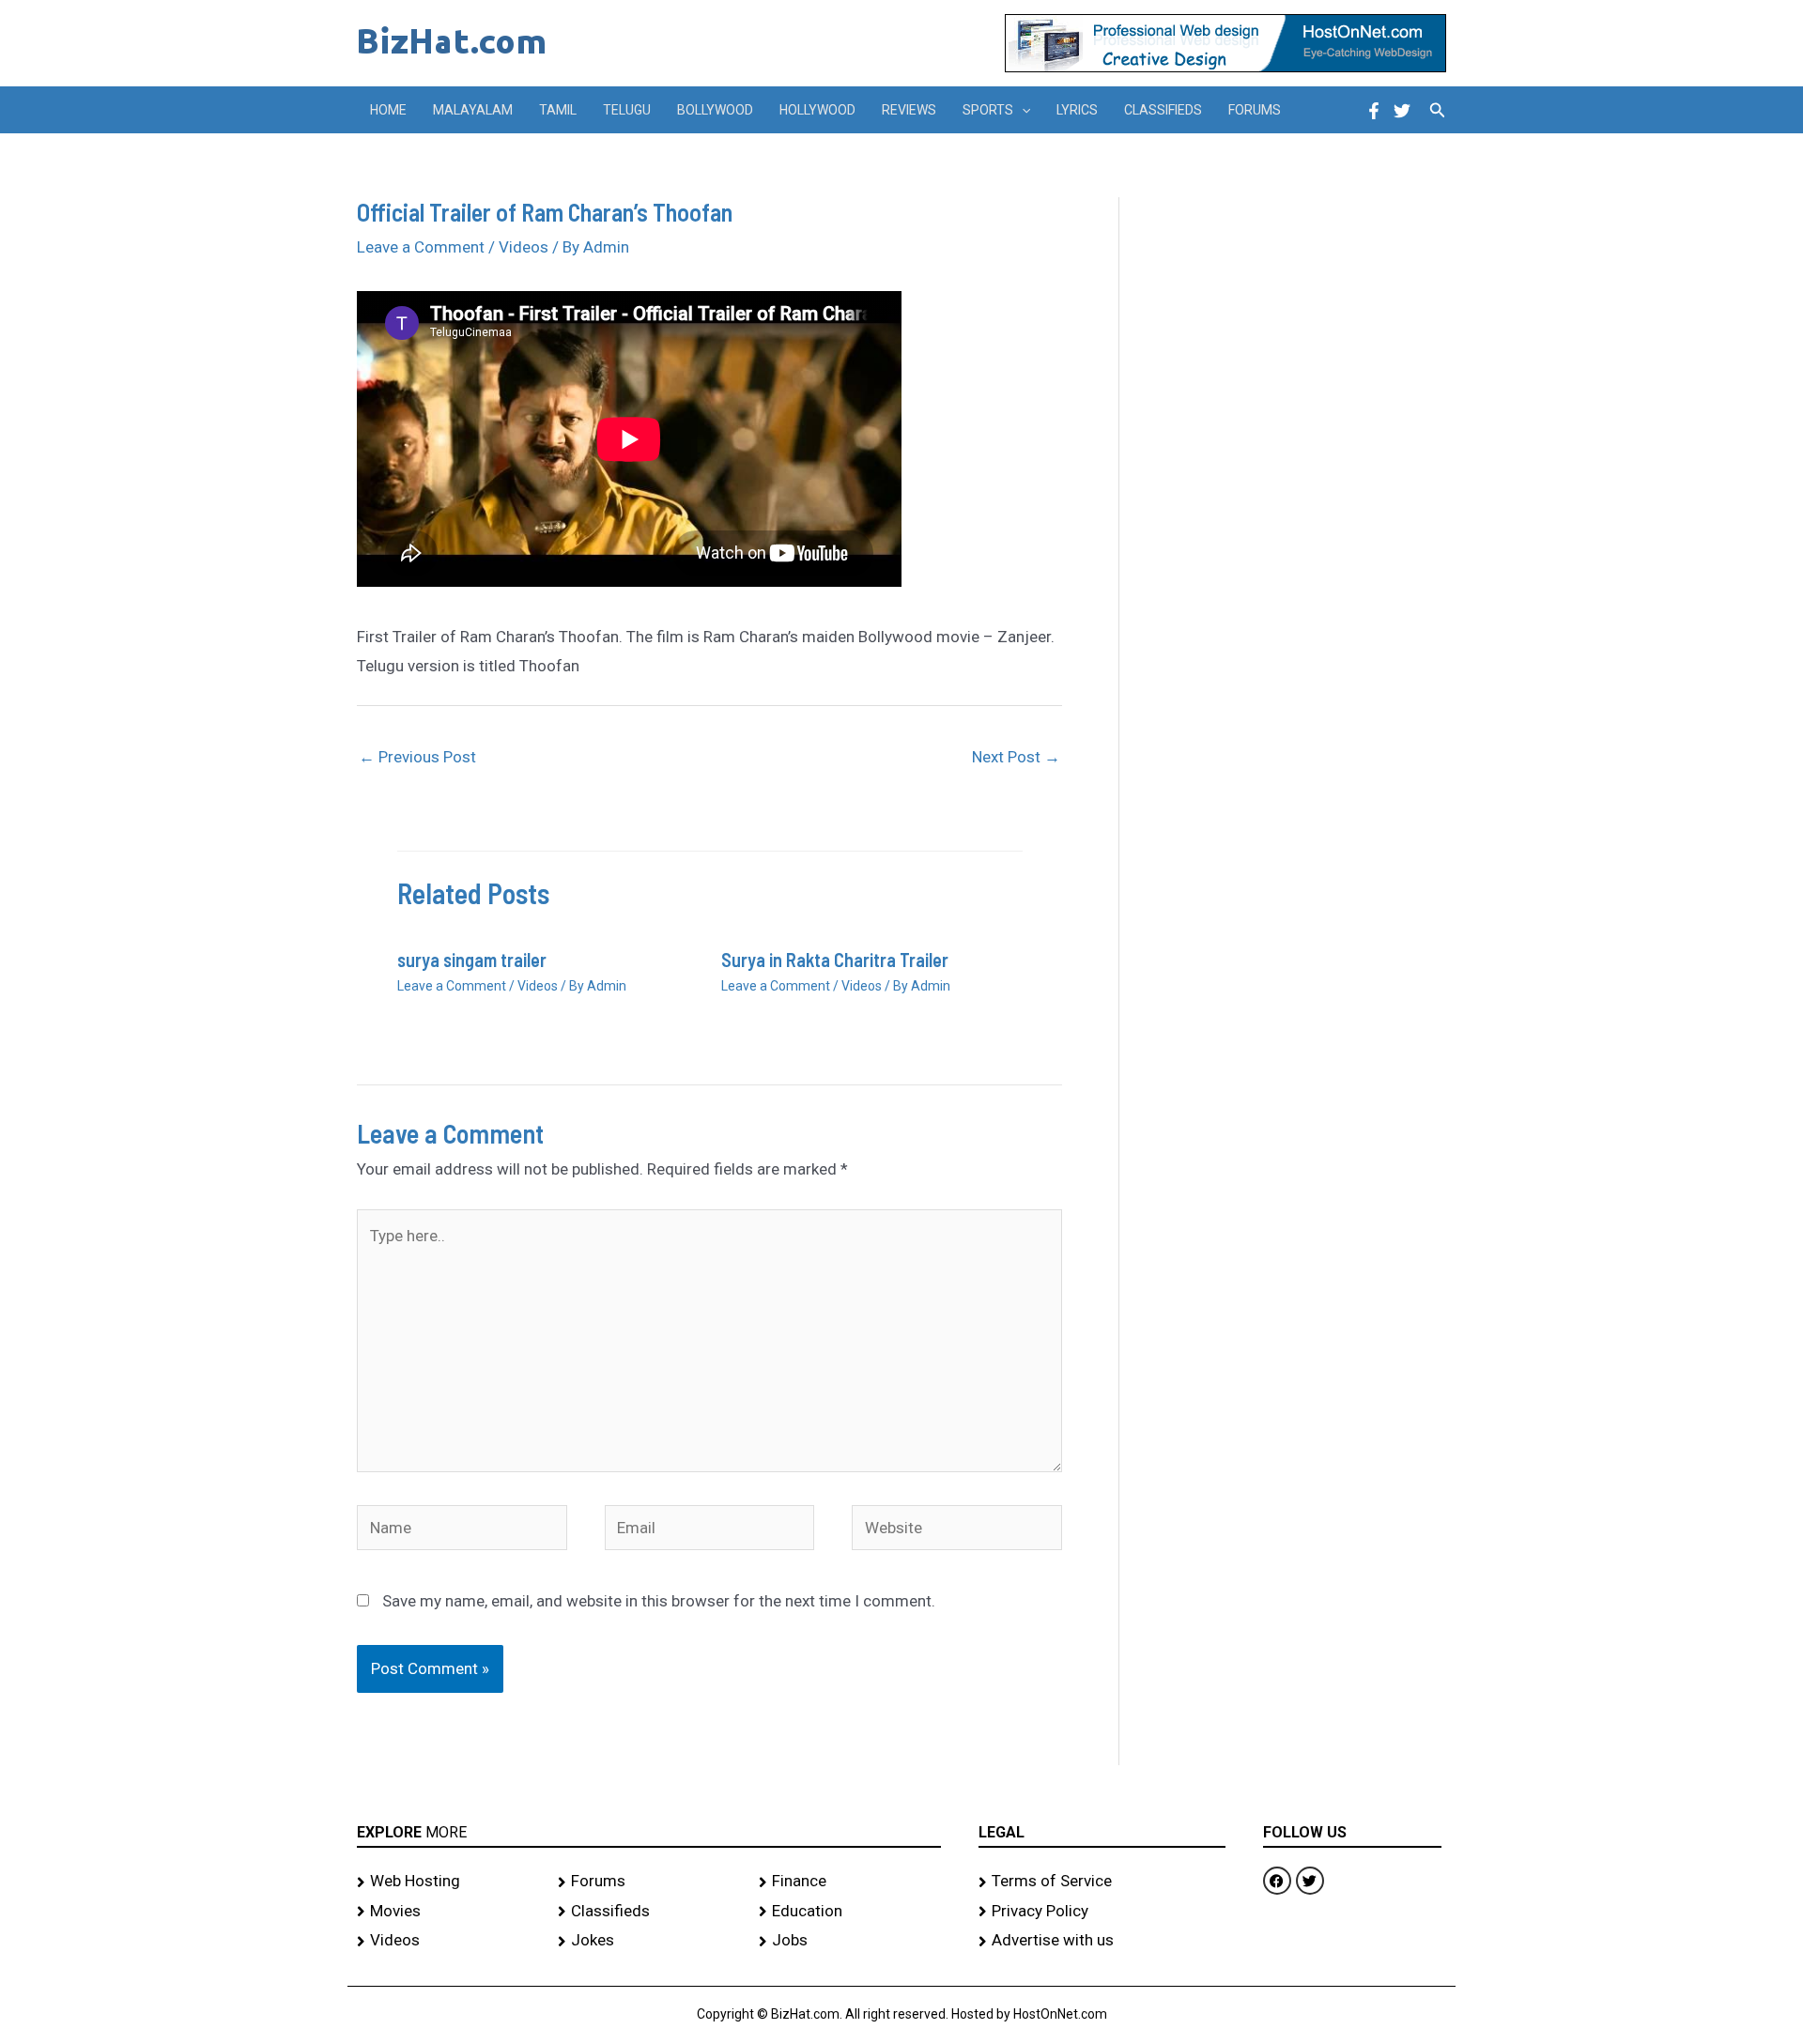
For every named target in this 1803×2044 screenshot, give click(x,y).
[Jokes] (649, 1941)
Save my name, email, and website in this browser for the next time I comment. (659, 1601)
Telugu (627, 110)
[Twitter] (1402, 111)
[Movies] (448, 1912)
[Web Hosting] (448, 1882)
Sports (988, 110)
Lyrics (1077, 110)
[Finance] (850, 1882)
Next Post (1016, 757)
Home (388, 110)
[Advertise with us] (1102, 1941)
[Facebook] (1374, 111)
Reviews (909, 110)
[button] (1022, 110)
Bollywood (715, 110)
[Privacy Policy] (1102, 1912)
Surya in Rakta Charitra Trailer (835, 960)
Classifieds (1163, 110)
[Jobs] (850, 1941)
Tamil (558, 110)
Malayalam (473, 110)
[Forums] (649, 1882)
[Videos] (448, 1941)
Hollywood (817, 110)
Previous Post (417, 757)
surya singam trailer (472, 960)
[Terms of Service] (1102, 1882)
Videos (524, 247)
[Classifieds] (649, 1912)
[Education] (850, 1912)
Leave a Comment (421, 247)
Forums (1255, 110)
